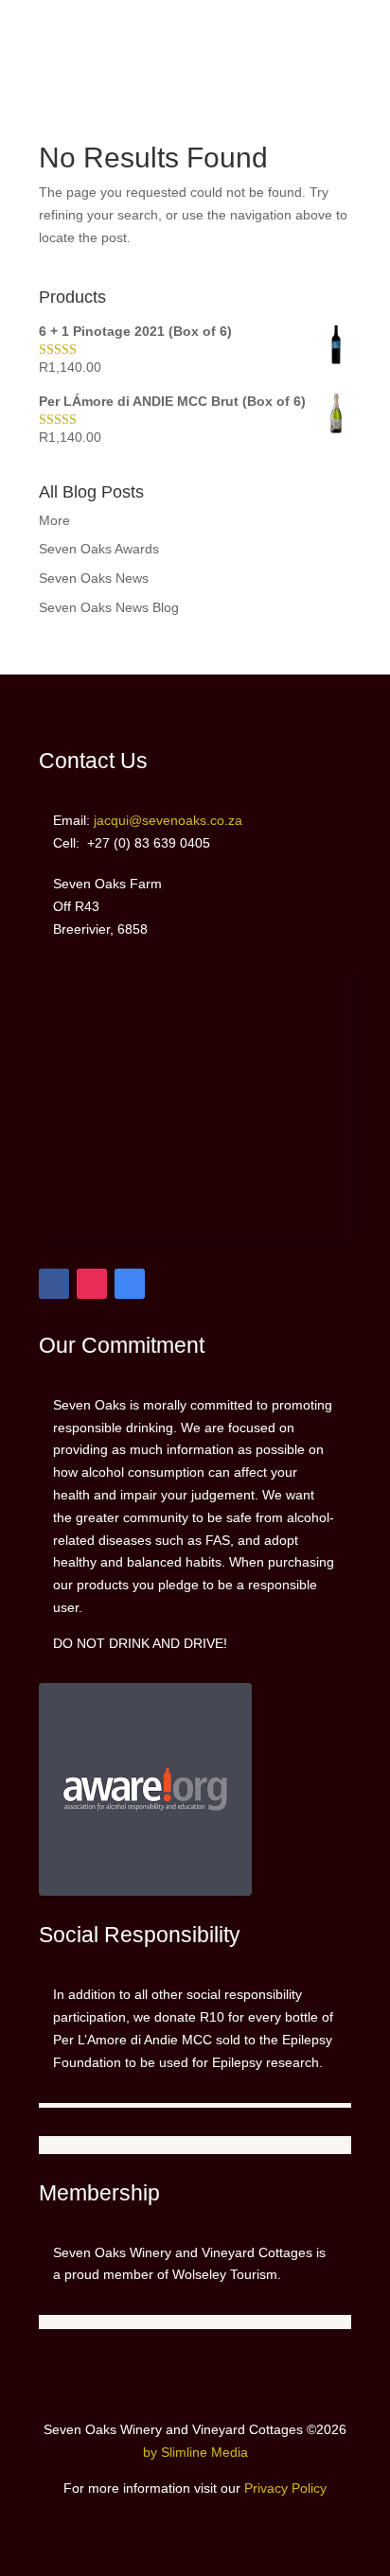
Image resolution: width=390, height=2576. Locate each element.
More (54, 520)
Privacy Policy (285, 2488)
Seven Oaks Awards (99, 549)
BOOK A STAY (44, 67)
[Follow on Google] (130, 1284)
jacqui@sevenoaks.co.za (337, 67)
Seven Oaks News (94, 578)
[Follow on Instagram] (92, 1284)
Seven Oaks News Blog (109, 607)
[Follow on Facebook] (54, 1284)
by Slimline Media (195, 2452)
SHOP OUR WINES (54, 32)
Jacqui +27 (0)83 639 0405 (327, 32)
